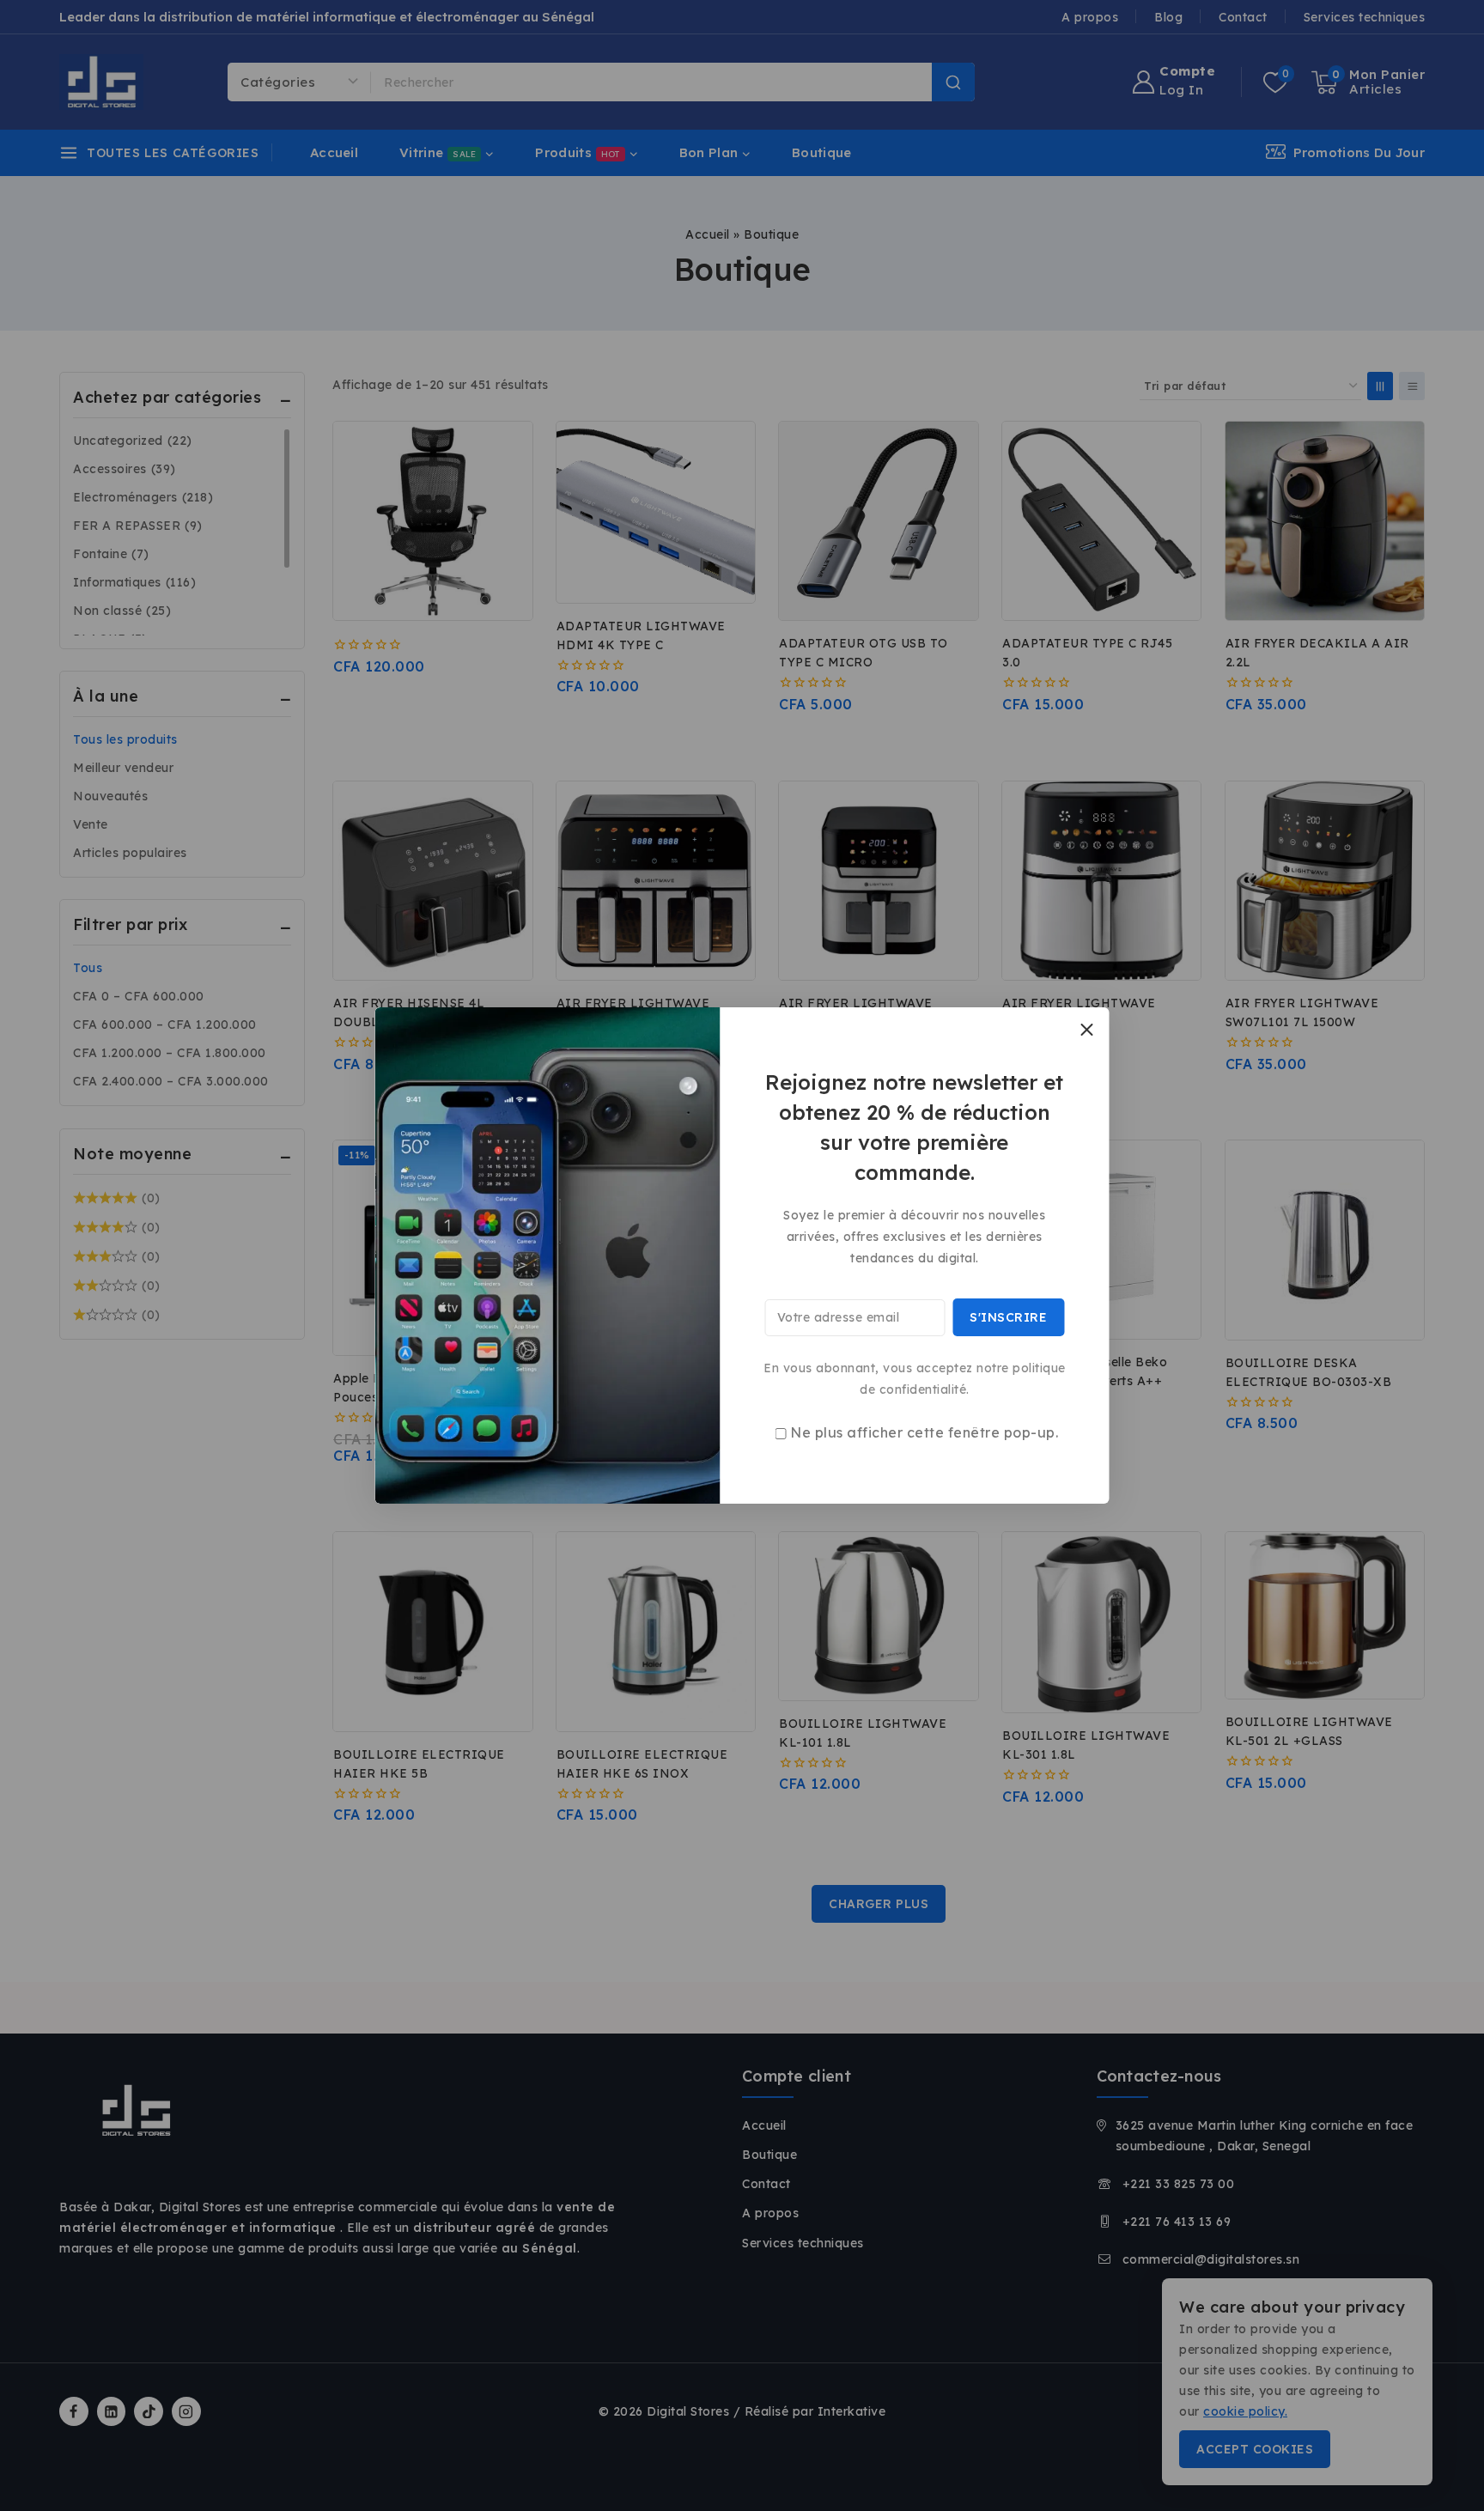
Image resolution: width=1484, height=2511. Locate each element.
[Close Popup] (1087, 1029)
